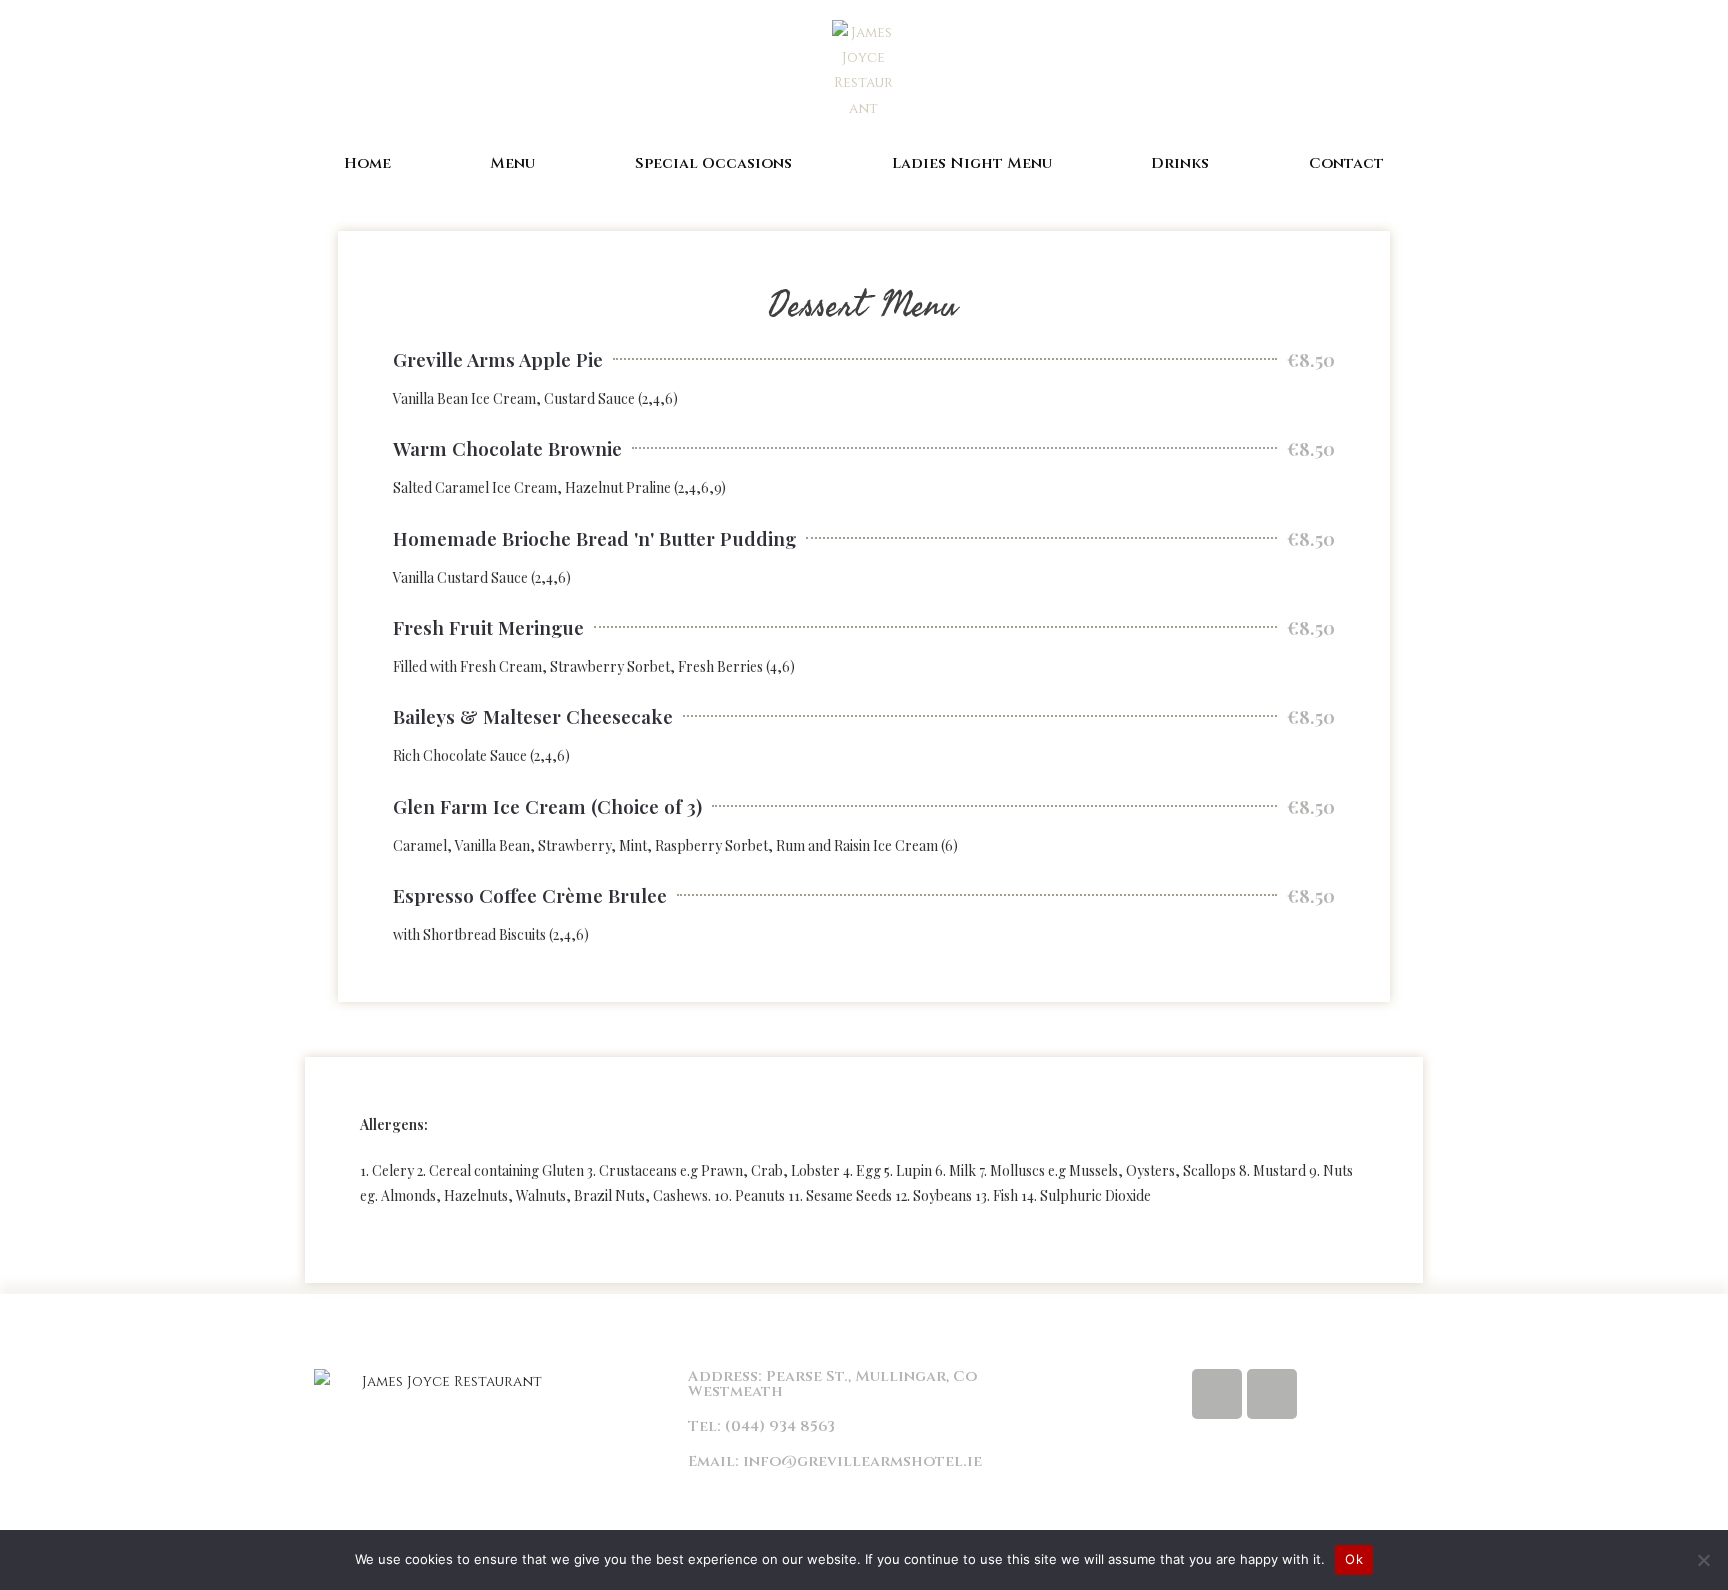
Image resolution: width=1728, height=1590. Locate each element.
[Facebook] (1217, 1394)
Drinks (1180, 163)
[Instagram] (1272, 1394)
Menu (512, 163)
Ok (1354, 1559)
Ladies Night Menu (972, 163)
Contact (1346, 163)
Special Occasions (713, 163)
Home (367, 163)
